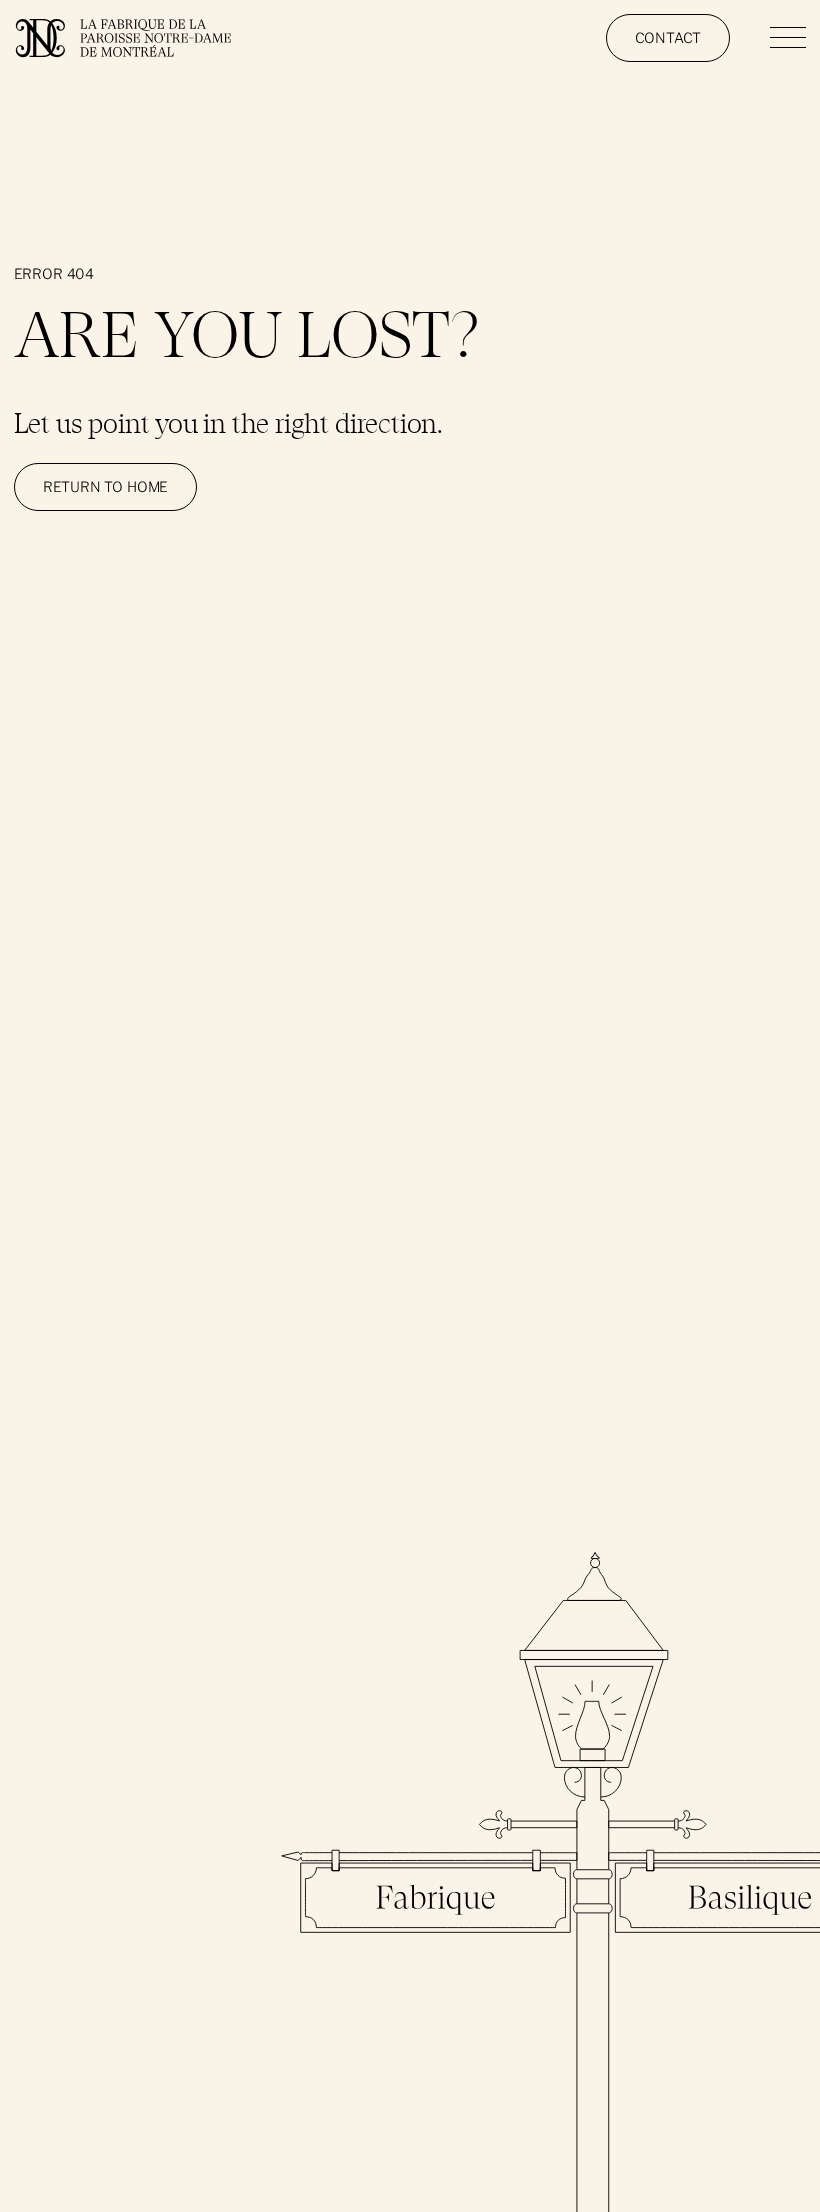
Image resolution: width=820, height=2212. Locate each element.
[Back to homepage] (132, 38)
